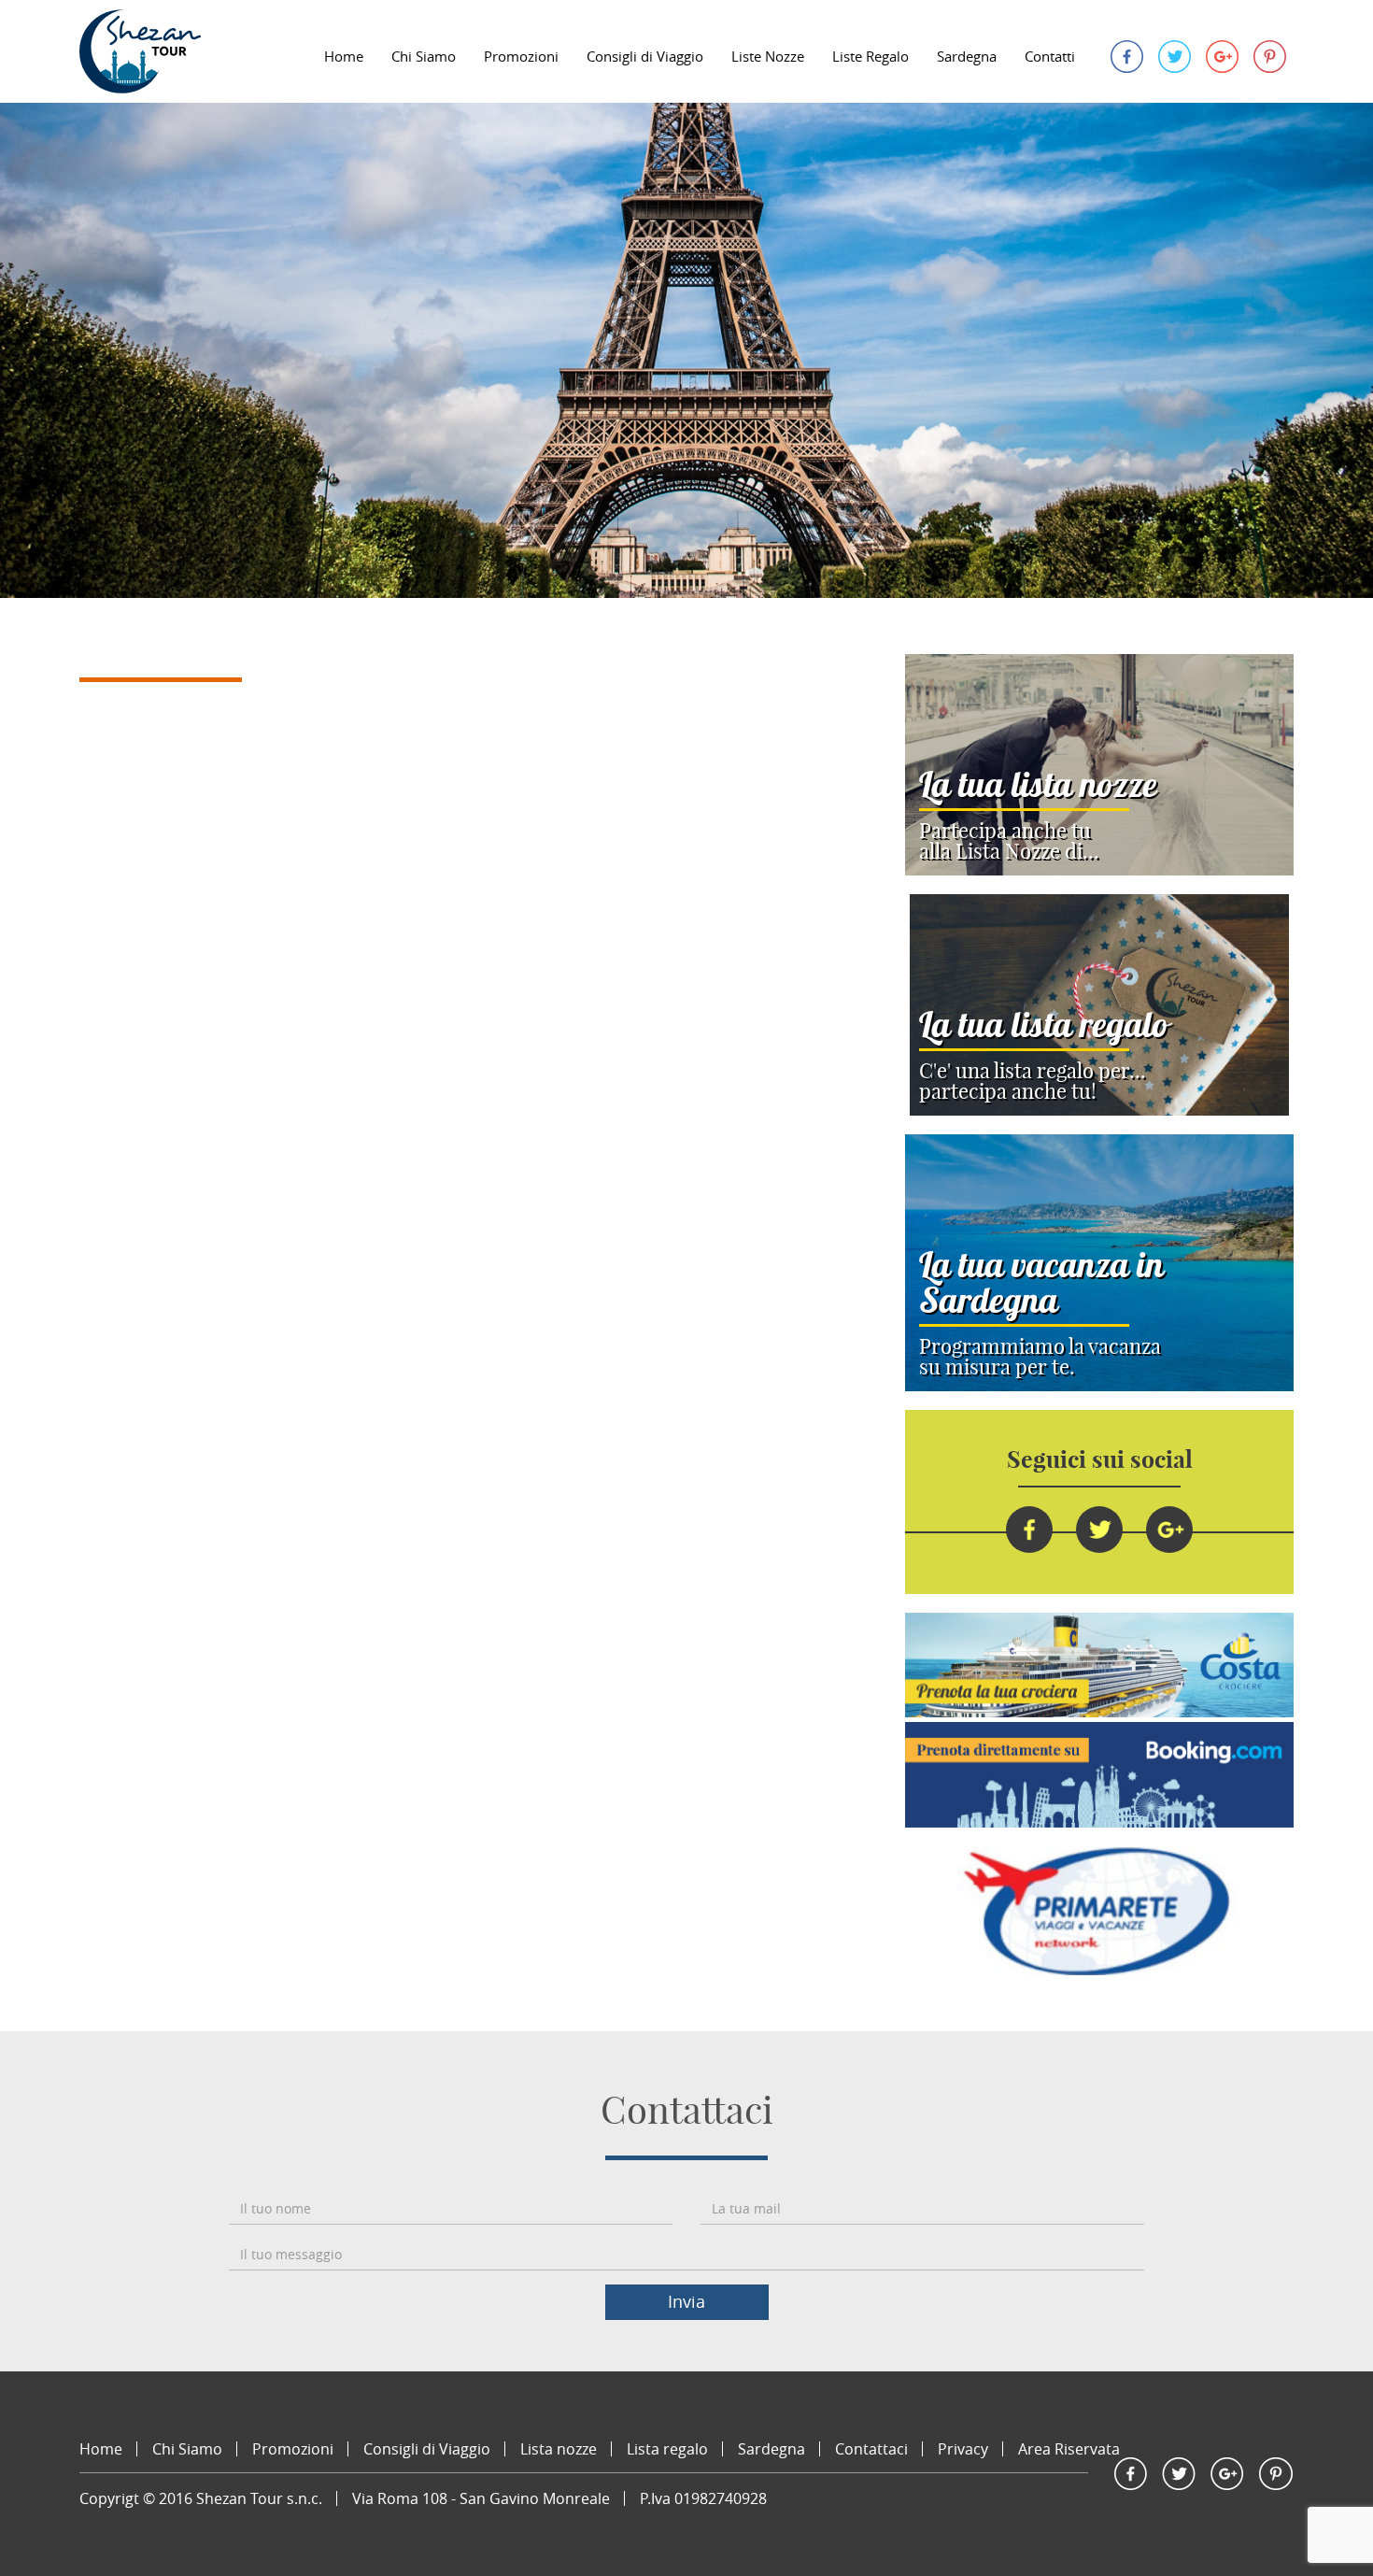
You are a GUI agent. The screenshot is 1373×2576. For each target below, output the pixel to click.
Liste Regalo (871, 56)
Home (344, 56)
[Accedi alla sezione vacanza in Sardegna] (1099, 1263)
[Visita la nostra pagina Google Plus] (1222, 54)
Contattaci (871, 2449)
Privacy (963, 2449)
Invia (686, 2301)
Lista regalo (667, 2449)
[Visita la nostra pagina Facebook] (1127, 54)
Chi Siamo (424, 56)
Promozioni (521, 56)
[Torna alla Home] (140, 51)
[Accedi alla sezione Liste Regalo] (1099, 1005)
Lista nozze (559, 2449)
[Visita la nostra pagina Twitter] (1175, 54)
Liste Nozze (768, 56)
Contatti (1050, 56)
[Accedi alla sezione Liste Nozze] (1099, 765)
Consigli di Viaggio (645, 56)
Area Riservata (1069, 2449)
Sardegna (967, 56)
